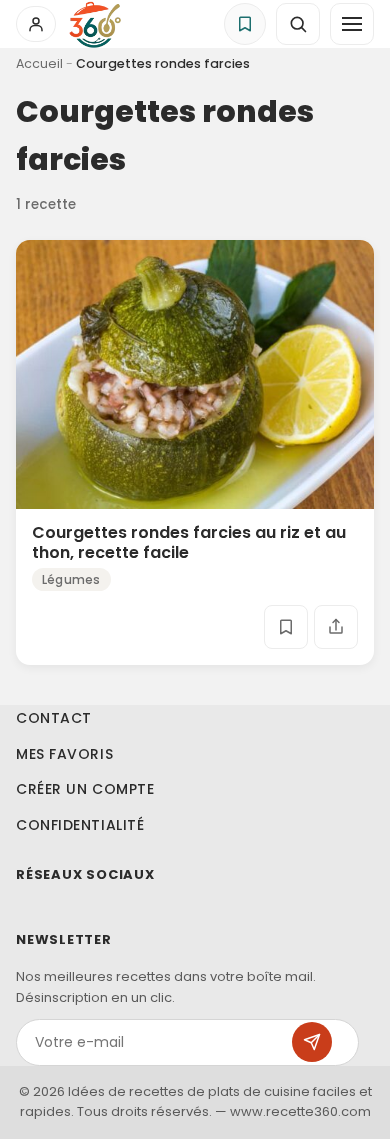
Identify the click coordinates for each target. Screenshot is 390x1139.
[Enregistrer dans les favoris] (286, 627)
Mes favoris (64, 753)
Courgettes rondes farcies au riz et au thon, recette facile (189, 542)
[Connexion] (36, 24)
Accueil (39, 63)
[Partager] (336, 627)
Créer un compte (85, 789)
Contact (54, 718)
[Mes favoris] (245, 24)
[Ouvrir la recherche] (298, 24)
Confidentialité (80, 825)
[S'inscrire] (312, 1042)
